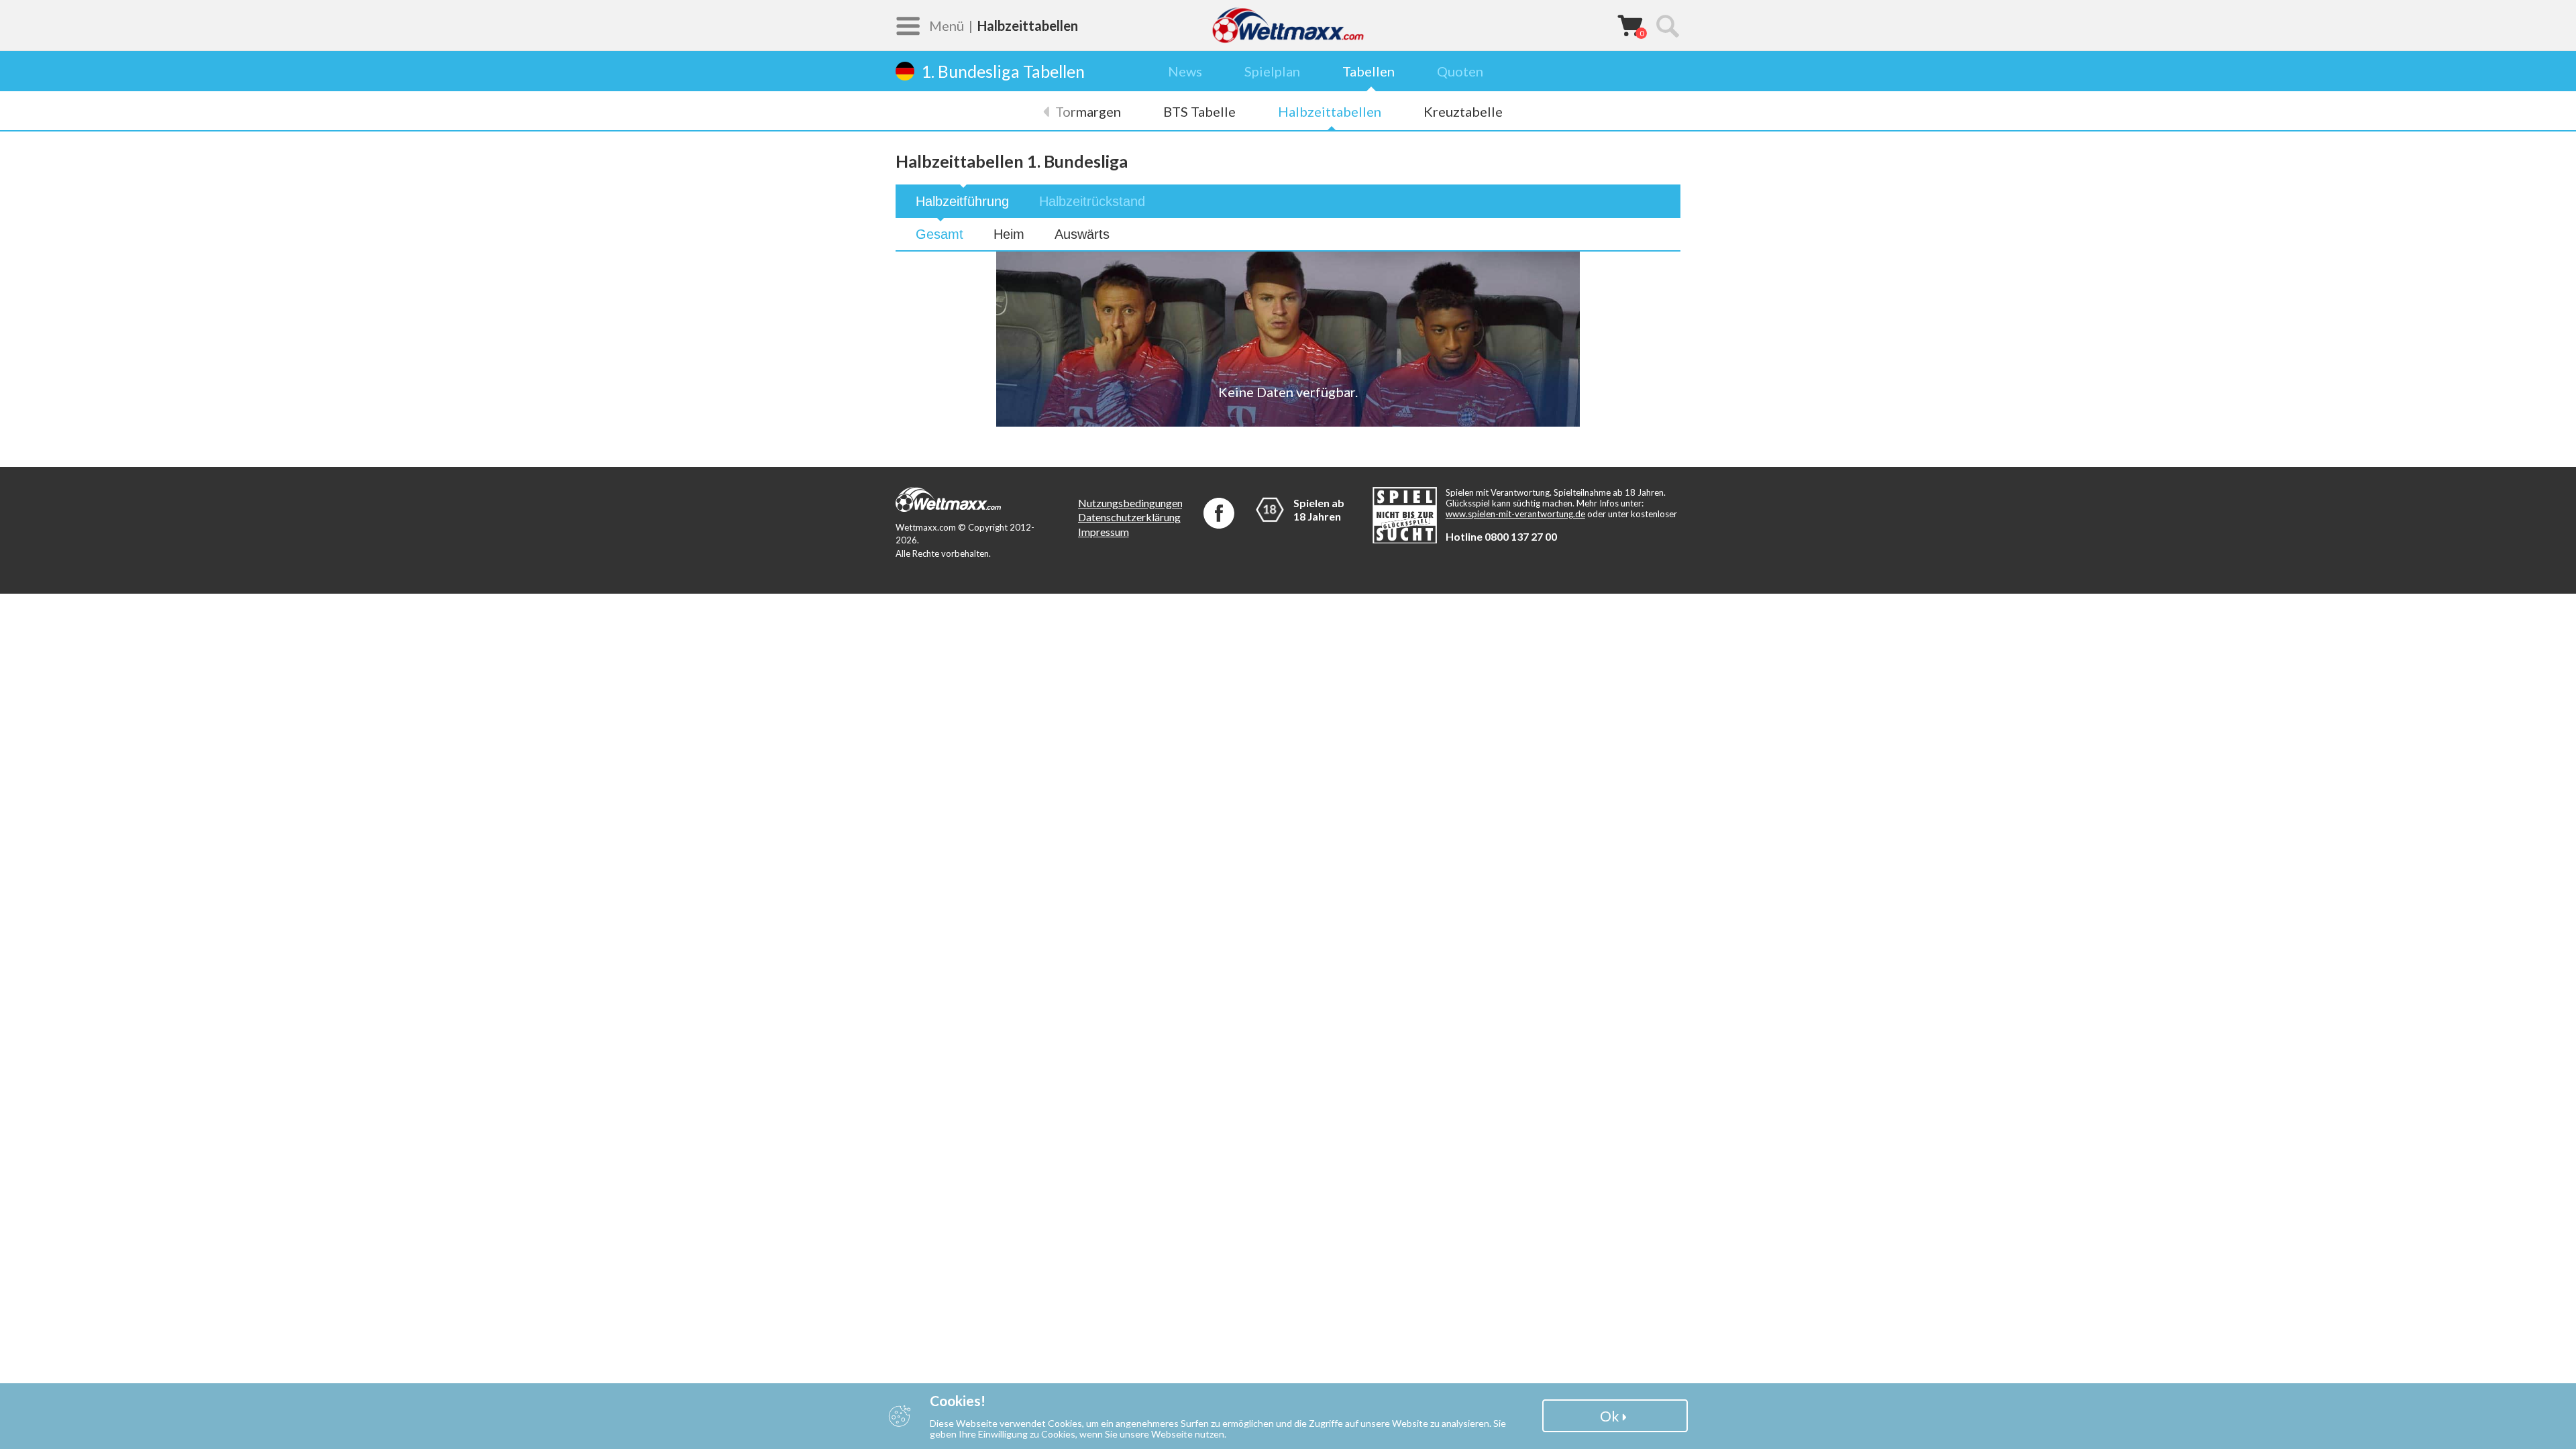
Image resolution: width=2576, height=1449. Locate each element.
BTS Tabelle (1199, 111)
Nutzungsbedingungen (1130, 503)
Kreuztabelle (1463, 111)
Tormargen (1088, 111)
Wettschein (1630, 25)
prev (1053, 111)
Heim (1009, 234)
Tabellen (1368, 71)
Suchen (1667, 25)
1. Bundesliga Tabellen (1003, 71)
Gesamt (940, 234)
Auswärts (1082, 234)
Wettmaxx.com (1288, 25)
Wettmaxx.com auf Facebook (1219, 513)
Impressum (1104, 532)
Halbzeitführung (962, 201)
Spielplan (1272, 71)
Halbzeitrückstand (1092, 201)
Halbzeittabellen (1330, 111)
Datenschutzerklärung (1129, 517)
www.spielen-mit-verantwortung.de (1515, 514)
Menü (947, 25)
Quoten (1460, 71)
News (1185, 71)
